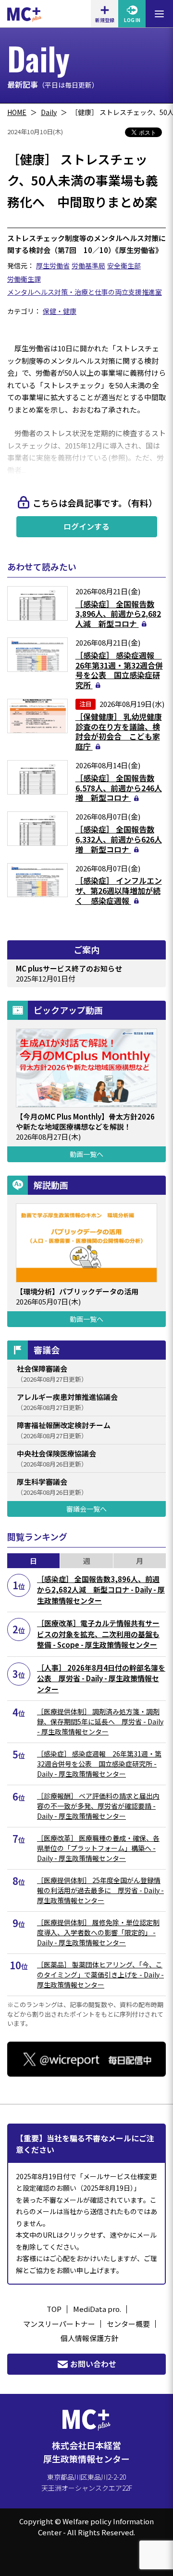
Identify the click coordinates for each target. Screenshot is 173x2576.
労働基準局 (88, 266)
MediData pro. (97, 2309)
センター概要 (128, 2324)
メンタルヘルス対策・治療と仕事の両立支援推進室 (85, 292)
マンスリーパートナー (59, 2324)
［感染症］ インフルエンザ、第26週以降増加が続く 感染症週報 (119, 890)
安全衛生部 (124, 266)
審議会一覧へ (86, 1509)
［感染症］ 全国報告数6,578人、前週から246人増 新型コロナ (119, 788)
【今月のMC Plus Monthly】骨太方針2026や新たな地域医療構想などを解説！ (85, 1121)
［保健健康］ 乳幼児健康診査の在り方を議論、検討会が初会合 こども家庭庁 (119, 731)
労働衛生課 (24, 279)
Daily (49, 112)
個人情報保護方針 (89, 2338)
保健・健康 (60, 311)
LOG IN (132, 20)
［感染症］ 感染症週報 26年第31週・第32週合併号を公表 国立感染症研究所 (119, 670)
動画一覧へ (86, 1154)
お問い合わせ (93, 2364)
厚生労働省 (53, 266)
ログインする (86, 526)
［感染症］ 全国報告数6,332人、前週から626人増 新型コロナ (119, 839)
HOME (17, 112)
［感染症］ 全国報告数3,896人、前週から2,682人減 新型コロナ (118, 614)
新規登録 (105, 20)
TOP (54, 2309)
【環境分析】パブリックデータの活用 (77, 1291)
